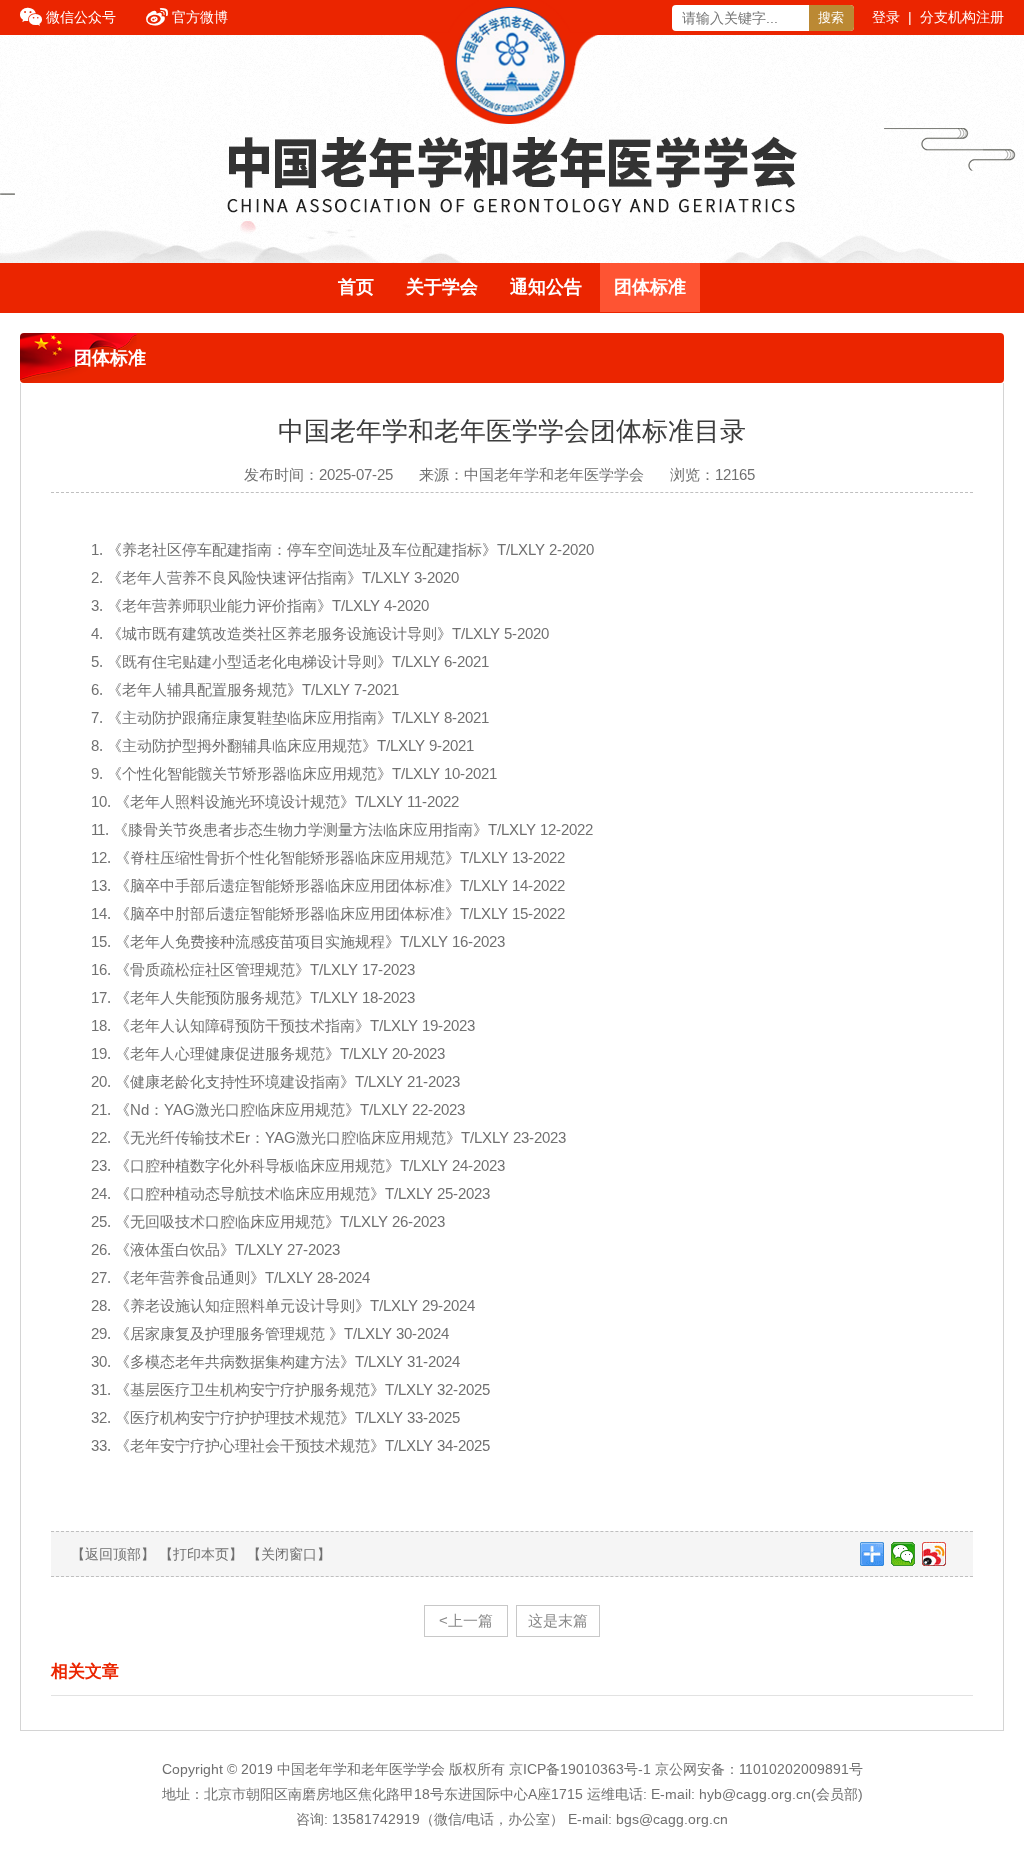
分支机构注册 (962, 17)
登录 (886, 17)
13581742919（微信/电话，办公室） (448, 1819)
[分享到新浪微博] (934, 1554)
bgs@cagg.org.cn (672, 1819)
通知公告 (546, 287)
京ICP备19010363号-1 (582, 1769)
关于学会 (442, 287)
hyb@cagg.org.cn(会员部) (781, 1794)
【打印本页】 (201, 1554)
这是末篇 (558, 1620)
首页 (356, 287)
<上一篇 (466, 1620)
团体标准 (650, 287)
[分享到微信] (903, 1554)
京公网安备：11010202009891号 (759, 1769)
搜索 (831, 17)
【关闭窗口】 (289, 1554)
